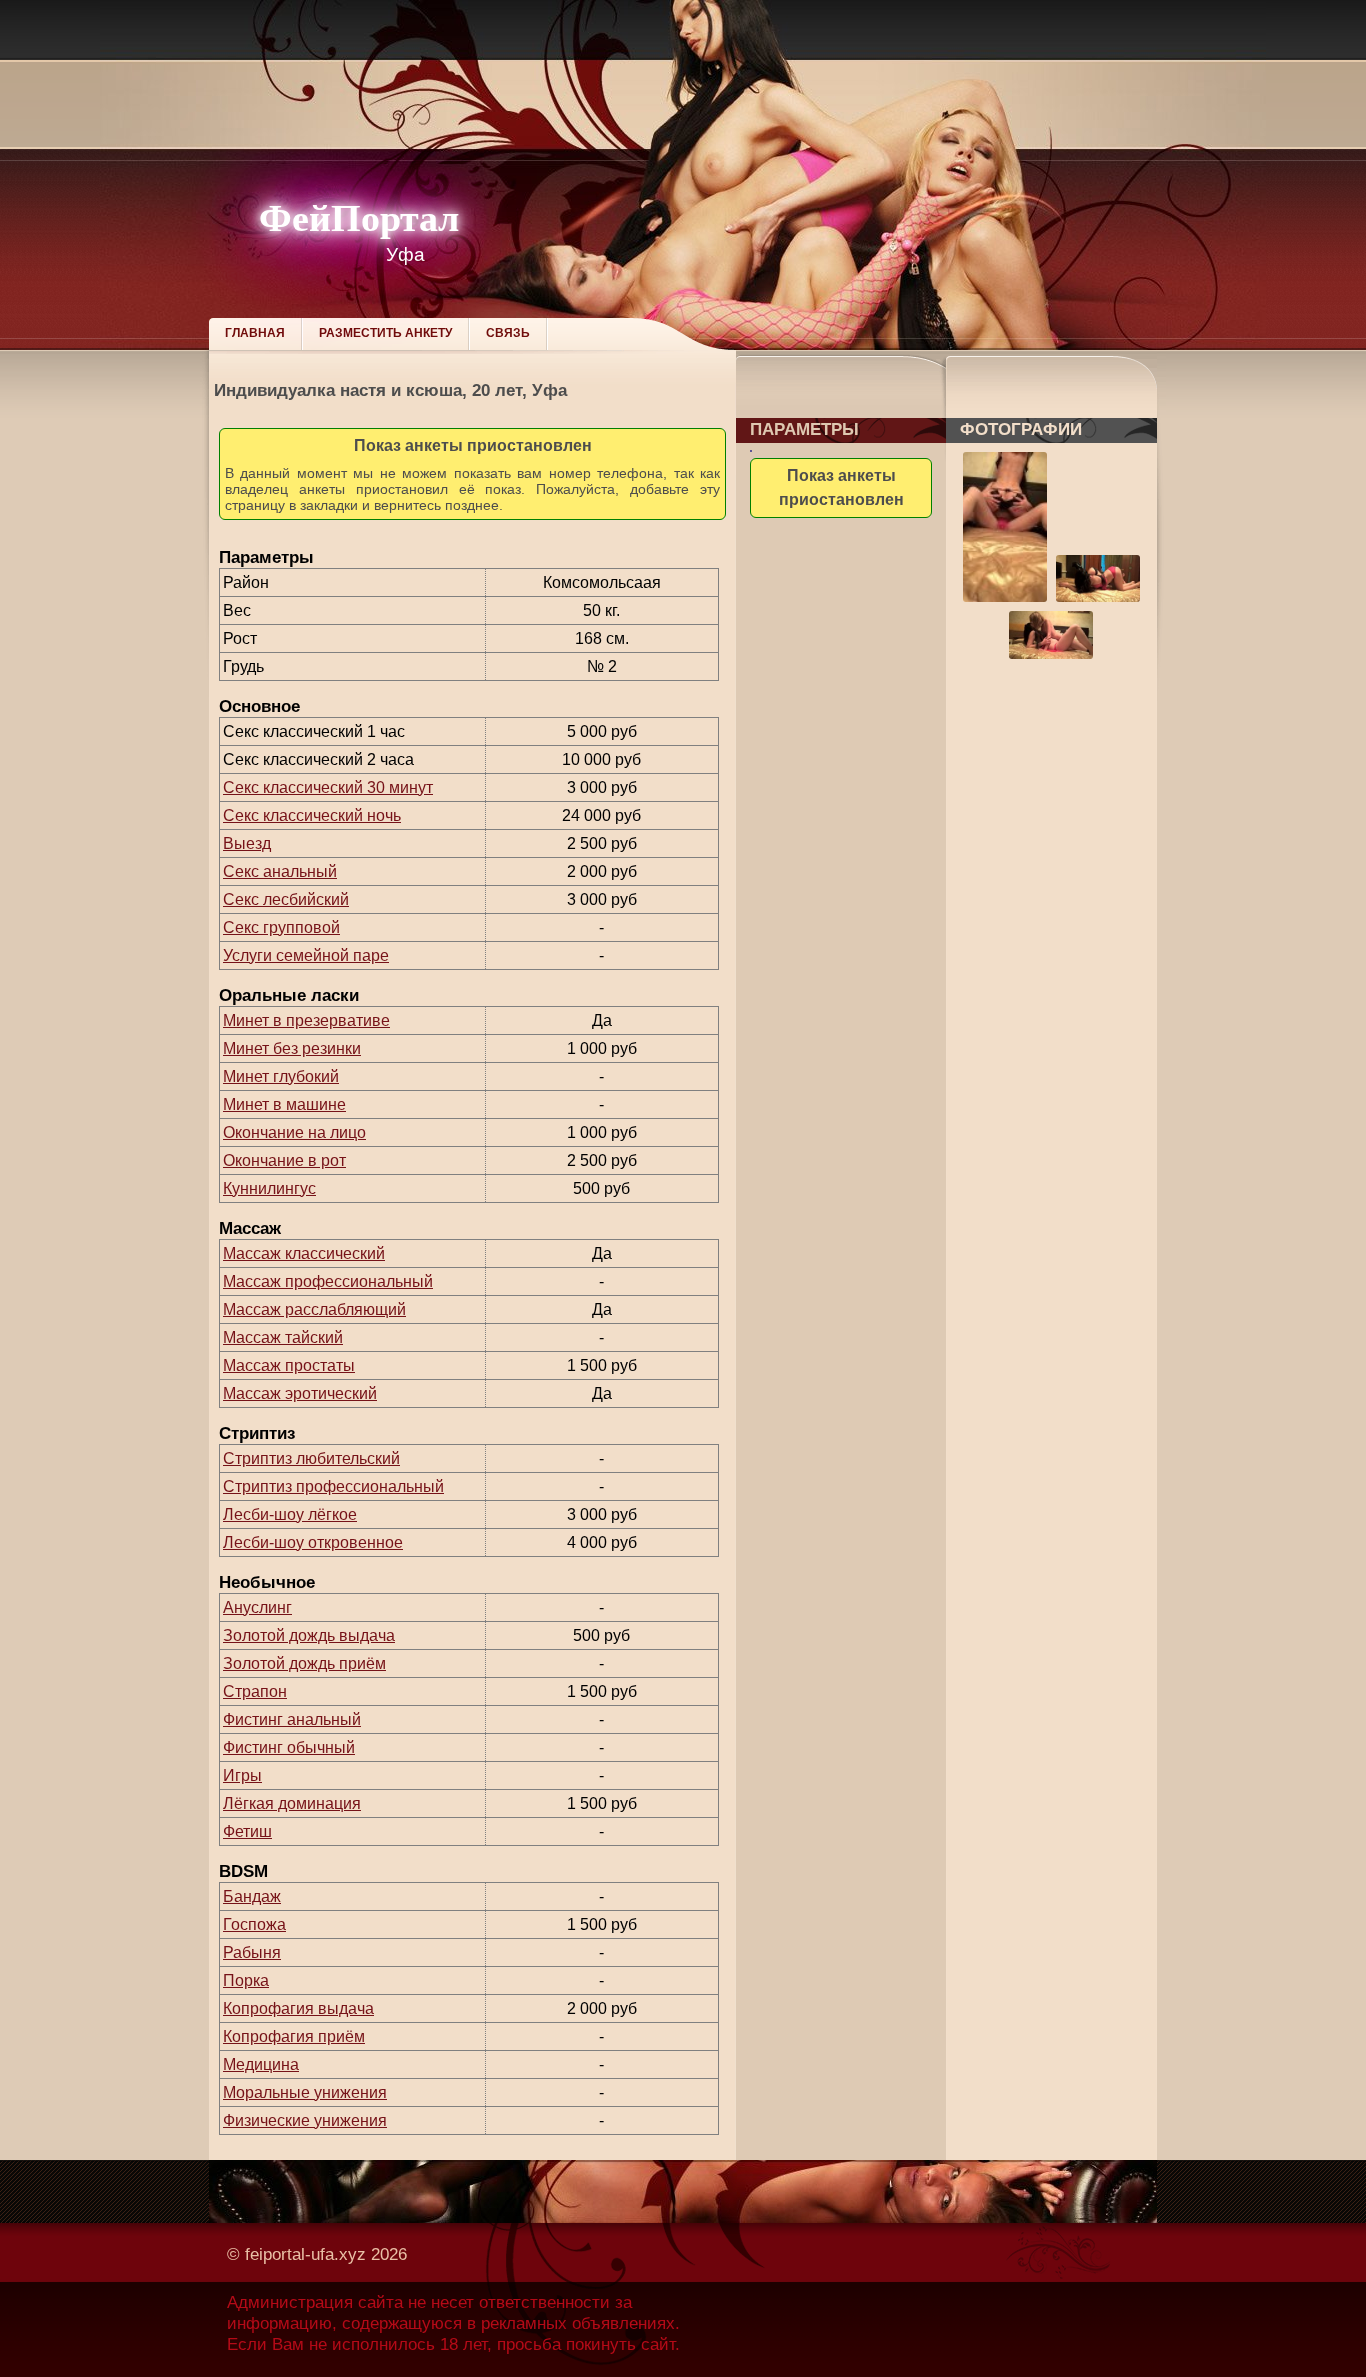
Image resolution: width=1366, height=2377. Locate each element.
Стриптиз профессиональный (333, 1486)
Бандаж (252, 1896)
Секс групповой (281, 927)
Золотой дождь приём (304, 1663)
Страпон (255, 1691)
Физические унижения (305, 2120)
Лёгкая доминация (292, 1803)
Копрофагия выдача (298, 2008)
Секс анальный (280, 871)
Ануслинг (257, 1607)
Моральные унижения (305, 2092)
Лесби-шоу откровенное (313, 1542)
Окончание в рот (284, 1160)
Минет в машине (284, 1104)
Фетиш (247, 1831)
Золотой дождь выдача (309, 1635)
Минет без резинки (292, 1048)
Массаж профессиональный (328, 1281)
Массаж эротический (300, 1393)
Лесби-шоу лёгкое (290, 1514)
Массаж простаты (289, 1365)
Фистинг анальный (292, 1719)
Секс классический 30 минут (328, 787)
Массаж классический (304, 1253)
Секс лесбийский (286, 899)
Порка (246, 1980)
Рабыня (252, 1952)
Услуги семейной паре (306, 955)
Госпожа (254, 1924)
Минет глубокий (281, 1076)
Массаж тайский (283, 1337)
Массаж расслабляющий (314, 1309)
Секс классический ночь (312, 815)
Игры (242, 1775)
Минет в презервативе (306, 1020)
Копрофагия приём (294, 2036)
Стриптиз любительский (311, 1458)
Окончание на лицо (294, 1132)
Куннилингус (269, 1188)
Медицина (261, 2064)
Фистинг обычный (289, 1747)
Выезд (247, 843)
